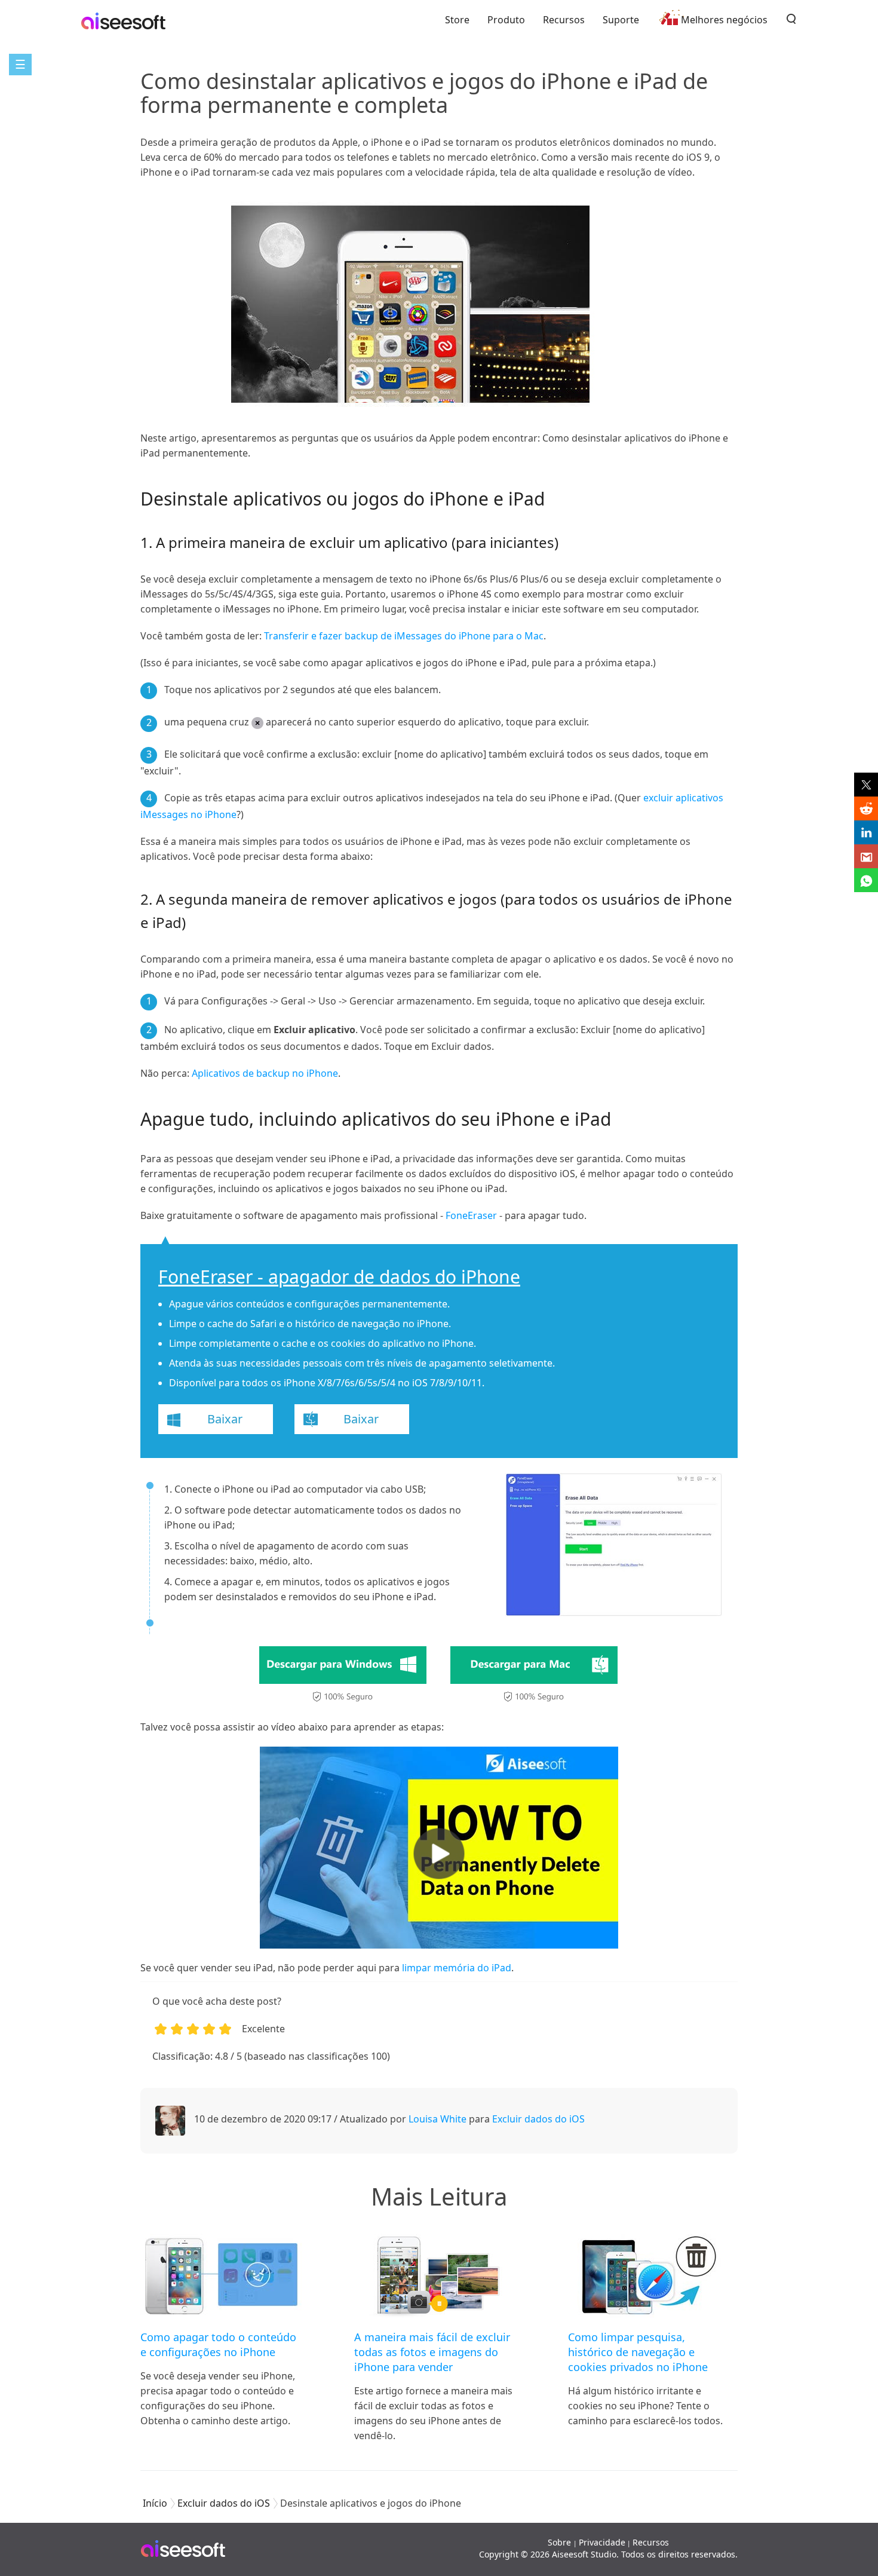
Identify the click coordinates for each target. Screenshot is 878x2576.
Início (155, 2503)
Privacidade (602, 2542)
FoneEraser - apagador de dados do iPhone (339, 1277)
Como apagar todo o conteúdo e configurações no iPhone (218, 2344)
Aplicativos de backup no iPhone (265, 1073)
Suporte (621, 20)
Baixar (225, 1419)
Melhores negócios (724, 20)
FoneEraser (471, 1215)
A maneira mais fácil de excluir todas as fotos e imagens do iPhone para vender (432, 2352)
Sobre (561, 2542)
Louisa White (438, 2119)
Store (457, 20)
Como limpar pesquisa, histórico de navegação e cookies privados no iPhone (638, 2352)
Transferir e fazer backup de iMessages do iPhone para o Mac (404, 636)
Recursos (564, 20)
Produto (506, 20)
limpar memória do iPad (457, 1968)
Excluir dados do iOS (538, 2119)
